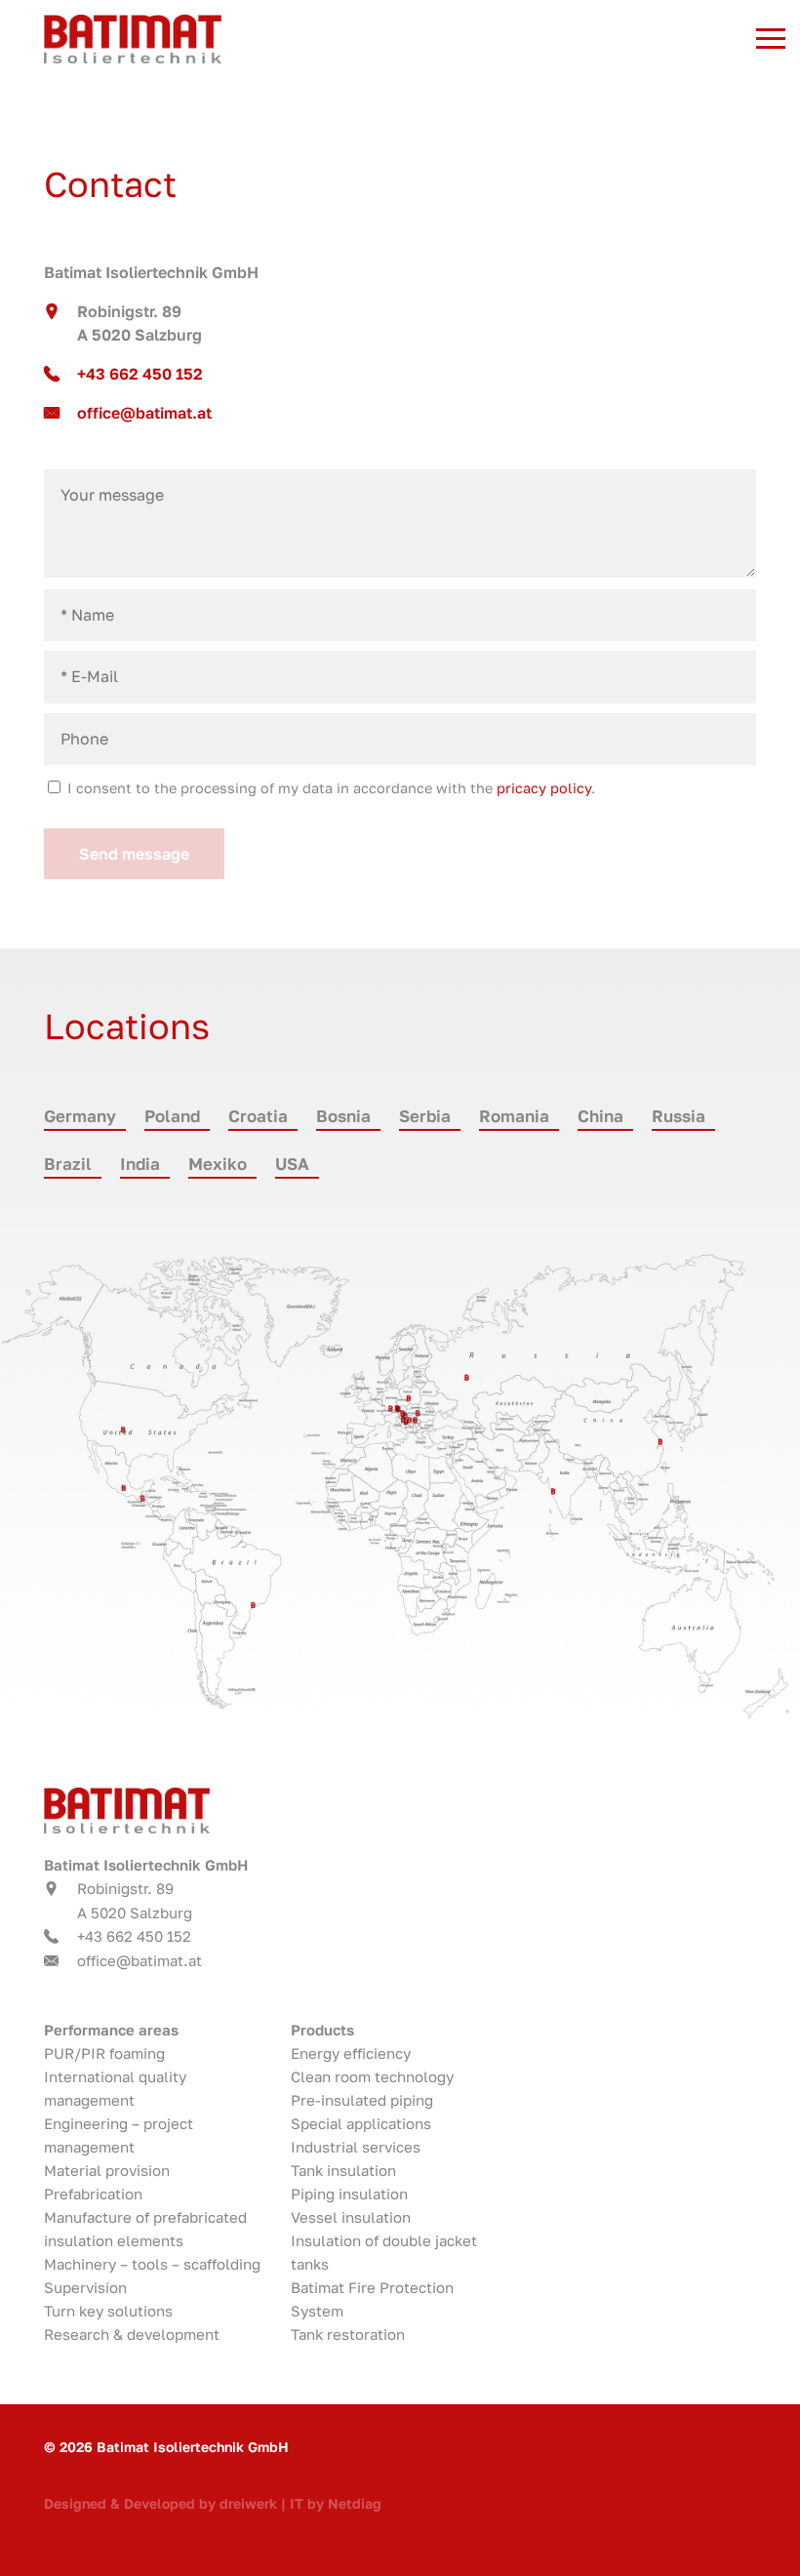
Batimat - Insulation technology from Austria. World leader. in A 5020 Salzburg (277, 39)
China (600, 1116)
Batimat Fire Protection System (372, 2299)
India (140, 1164)
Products (322, 2030)
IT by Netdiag (336, 2503)
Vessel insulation (351, 2217)
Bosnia (343, 1116)
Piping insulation (349, 2194)
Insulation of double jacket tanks (384, 2252)
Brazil (68, 1164)
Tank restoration (348, 2334)
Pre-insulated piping (362, 2100)
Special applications (361, 2123)
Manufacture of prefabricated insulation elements (145, 2229)
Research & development (132, 2334)
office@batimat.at (144, 413)
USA (292, 1164)
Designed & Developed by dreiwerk (160, 2503)
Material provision (107, 2170)
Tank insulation (343, 2170)
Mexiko (218, 1164)
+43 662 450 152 (140, 374)
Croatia (258, 1116)
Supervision (85, 2287)
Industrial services (356, 2147)
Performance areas (111, 2030)
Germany (80, 1116)
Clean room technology (372, 2076)
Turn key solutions (108, 2311)
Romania (514, 1116)
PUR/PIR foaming (104, 2053)
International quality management (115, 2088)
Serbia (425, 1116)
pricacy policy (544, 788)
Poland (172, 1116)
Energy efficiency (351, 2053)
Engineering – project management (119, 2135)
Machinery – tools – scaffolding (152, 2264)
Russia (679, 1116)
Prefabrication (93, 2194)
